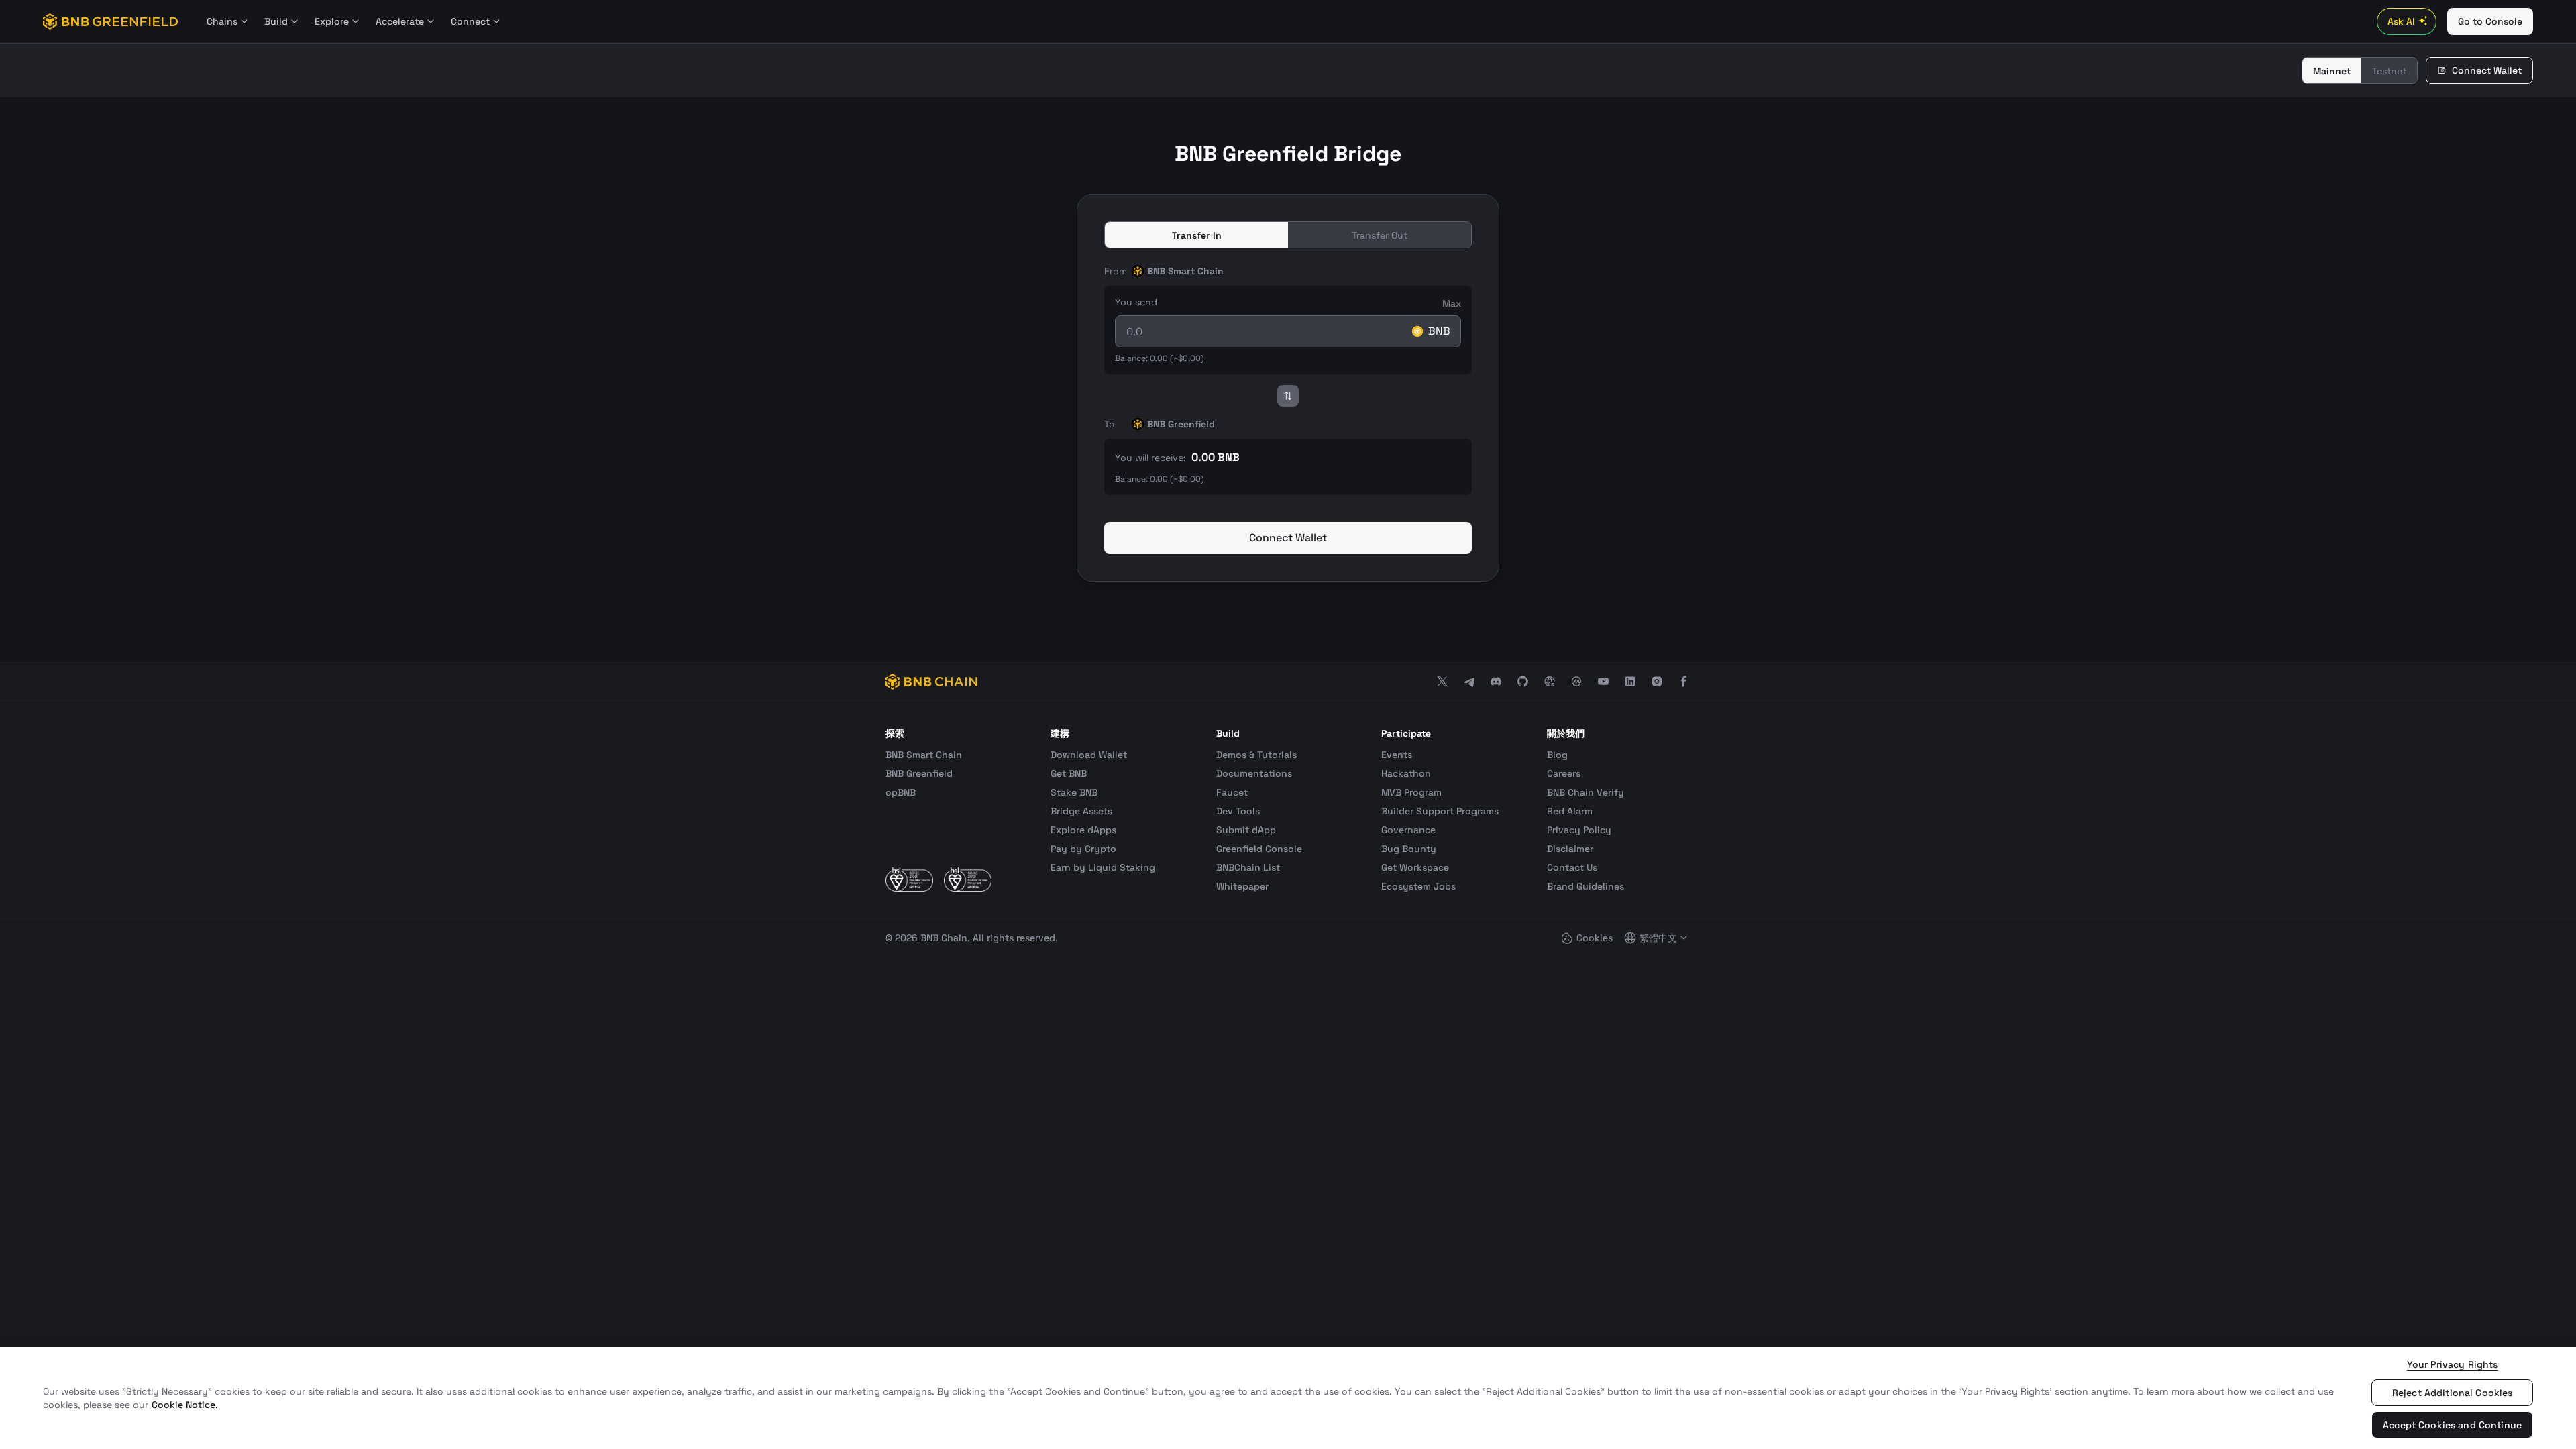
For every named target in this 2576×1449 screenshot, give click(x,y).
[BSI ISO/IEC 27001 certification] (909, 879)
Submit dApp (1246, 830)
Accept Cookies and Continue (2452, 1425)
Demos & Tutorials (1256, 755)
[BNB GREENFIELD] (111, 21)
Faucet (1232, 792)
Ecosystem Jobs (1418, 886)
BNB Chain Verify (1586, 792)
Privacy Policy (1579, 830)
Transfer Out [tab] (1380, 235)
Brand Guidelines (1586, 886)
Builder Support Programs (1440, 811)
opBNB (901, 792)
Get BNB (1069, 773)
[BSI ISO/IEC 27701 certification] (968, 879)
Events (1397, 755)
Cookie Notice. (185, 1405)
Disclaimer (1570, 849)
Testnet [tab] (2389, 71)
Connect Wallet (2487, 70)
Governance (1408, 830)
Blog (1557, 755)
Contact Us (1572, 867)
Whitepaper (1242, 886)
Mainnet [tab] (2332, 71)
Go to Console (2490, 21)
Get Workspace (1415, 867)
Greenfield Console (1259, 849)
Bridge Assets (1081, 811)
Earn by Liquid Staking (1103, 867)
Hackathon (1406, 773)
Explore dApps (1083, 830)
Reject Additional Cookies (2453, 1393)
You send (1136, 302)
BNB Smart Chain (924, 755)
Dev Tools (1238, 811)
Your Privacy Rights (2453, 1364)
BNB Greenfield (919, 773)
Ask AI (2401, 21)
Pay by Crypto (1083, 849)
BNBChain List (1248, 867)
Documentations (1254, 773)
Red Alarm (1570, 811)
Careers (1564, 773)
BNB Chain (944, 938)
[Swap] (1288, 396)
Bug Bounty (1409, 849)
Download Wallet (1089, 755)
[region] (1288, 1398)
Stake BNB (1074, 792)
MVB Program (1411, 792)
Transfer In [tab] (1197, 235)
